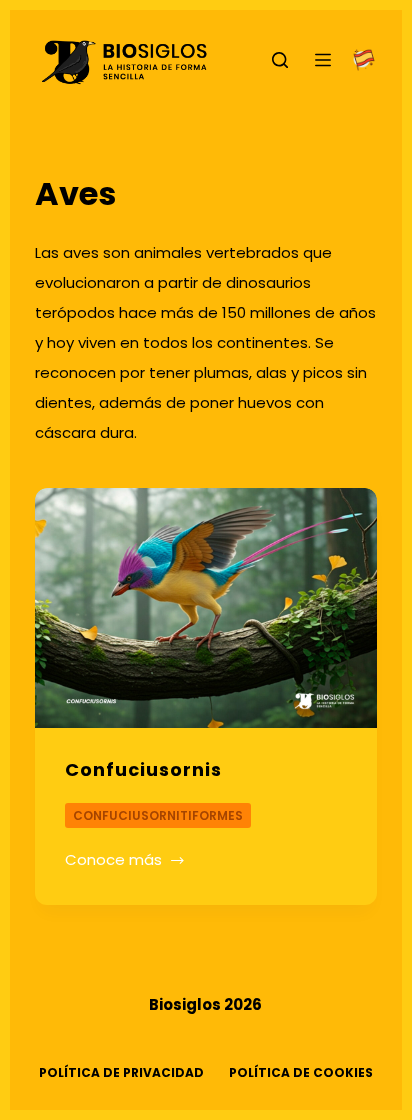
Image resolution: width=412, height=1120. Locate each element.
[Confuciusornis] (206, 608)
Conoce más (119, 862)
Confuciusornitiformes (158, 815)
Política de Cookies (301, 1073)
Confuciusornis (143, 769)
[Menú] (323, 60)
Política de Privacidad (121, 1073)
